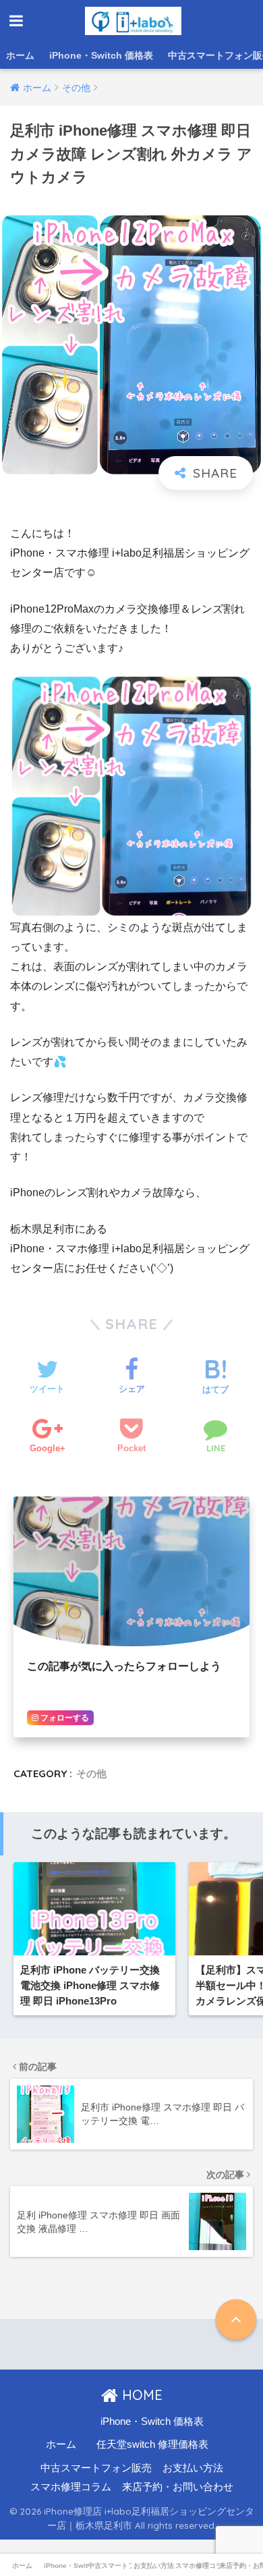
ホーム (20, 55)
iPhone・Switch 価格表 (101, 55)
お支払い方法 (193, 2468)
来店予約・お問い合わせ (178, 2487)
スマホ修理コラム (71, 2487)
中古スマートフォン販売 (96, 2468)
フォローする (64, 1718)
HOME (140, 2395)
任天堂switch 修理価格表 (152, 2444)
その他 (91, 1773)
